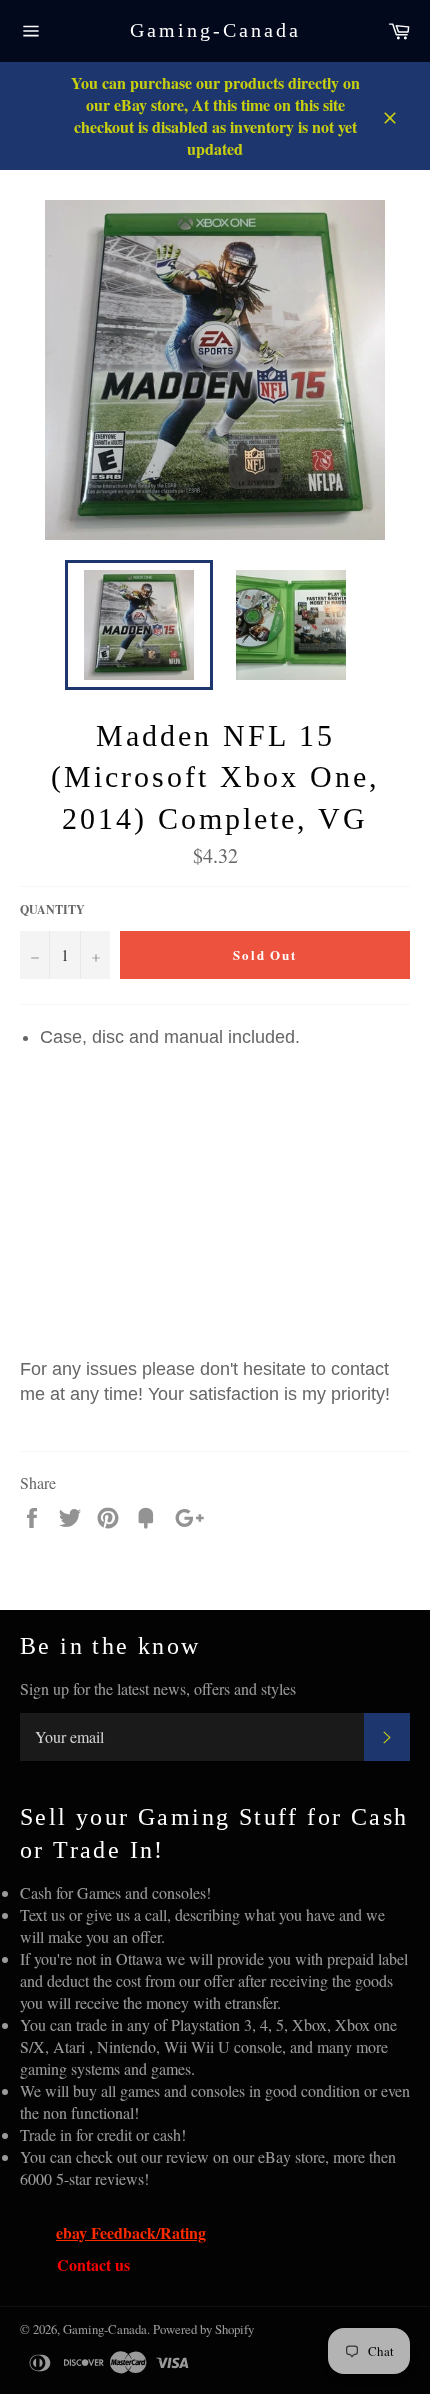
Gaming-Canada (215, 30)
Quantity (52, 910)
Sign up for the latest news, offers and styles (158, 1688)
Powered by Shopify (203, 2329)
